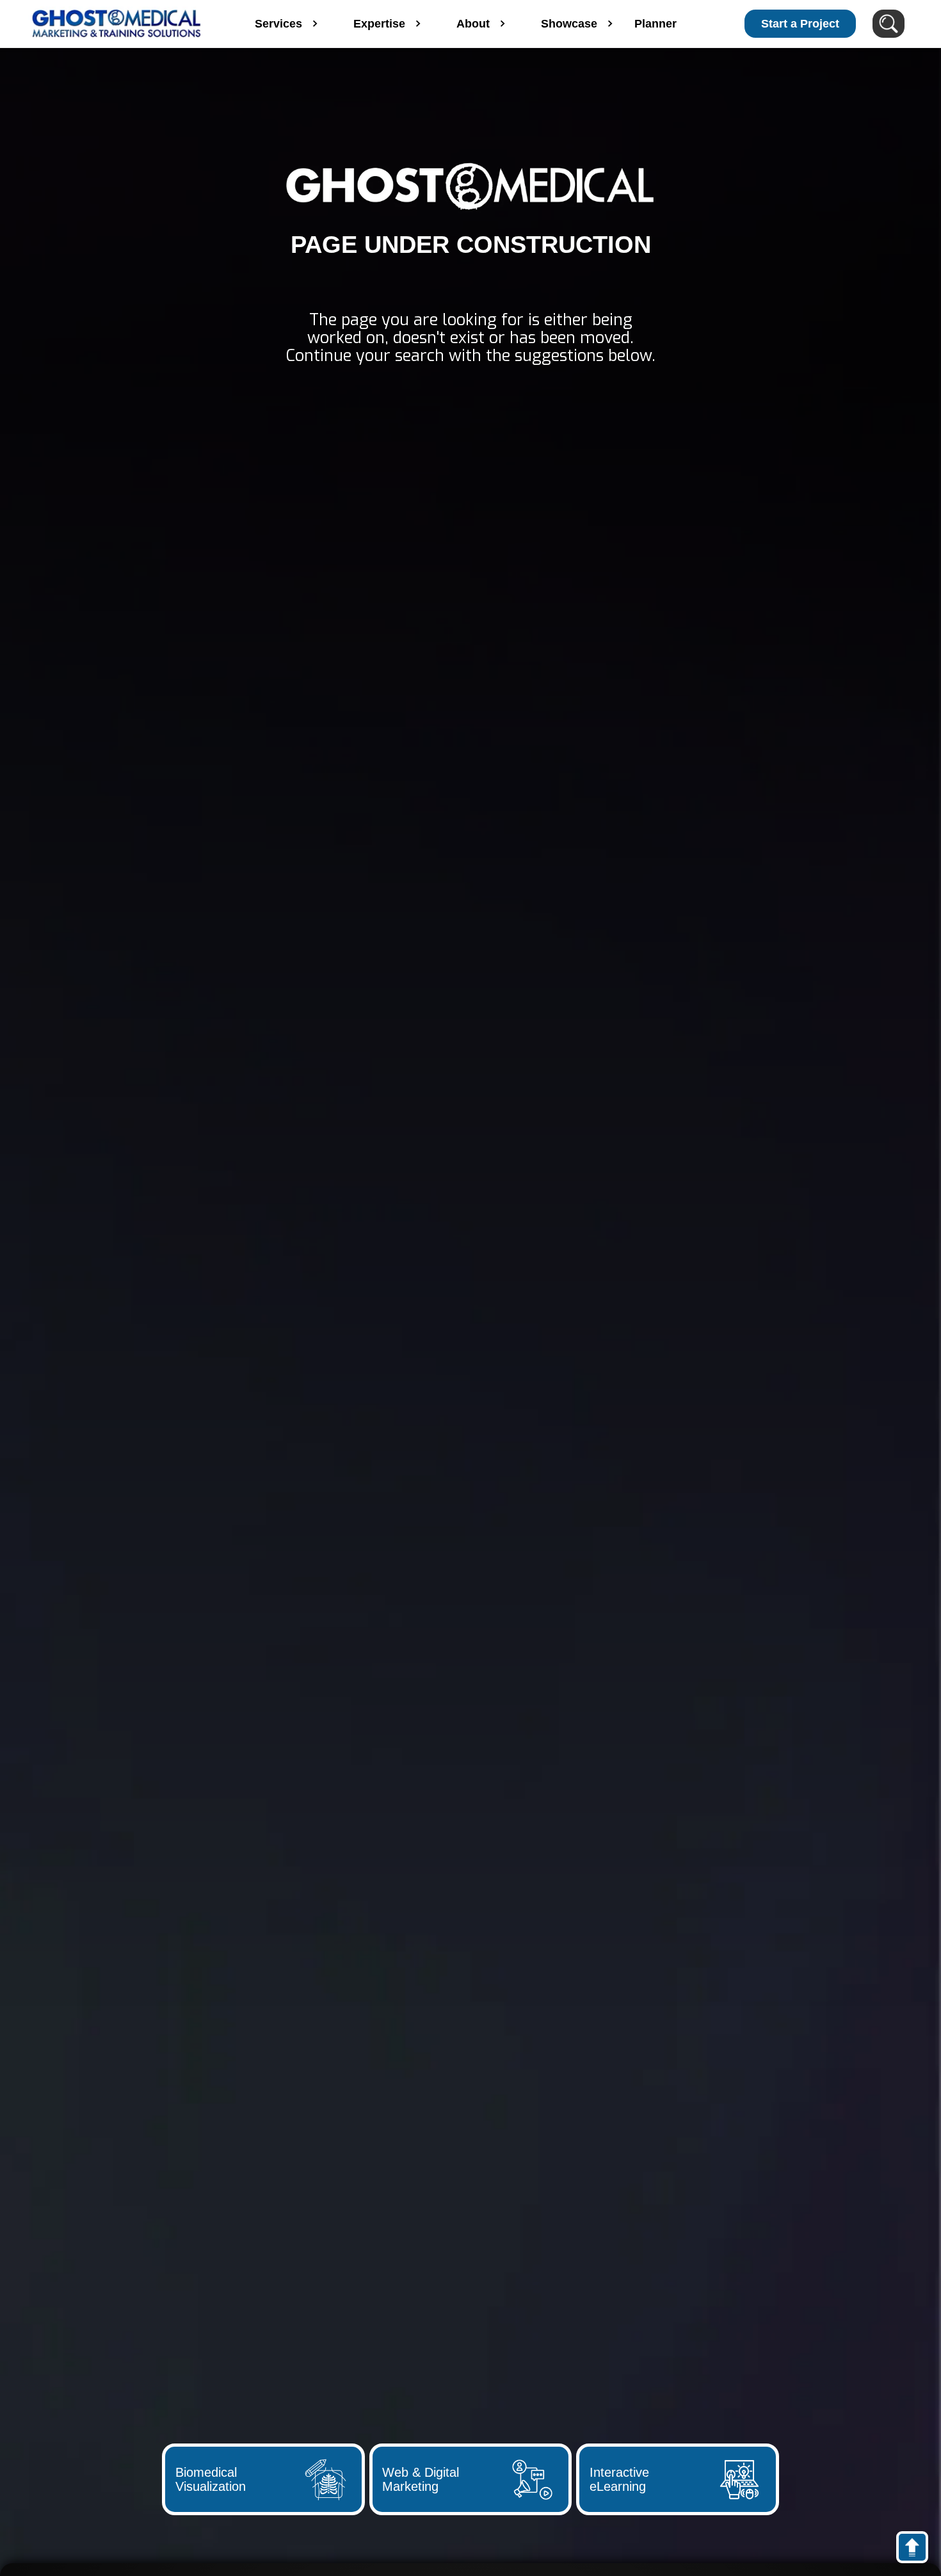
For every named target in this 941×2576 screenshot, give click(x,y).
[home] (117, 24)
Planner (655, 24)
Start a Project (800, 24)
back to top (918, 2550)
